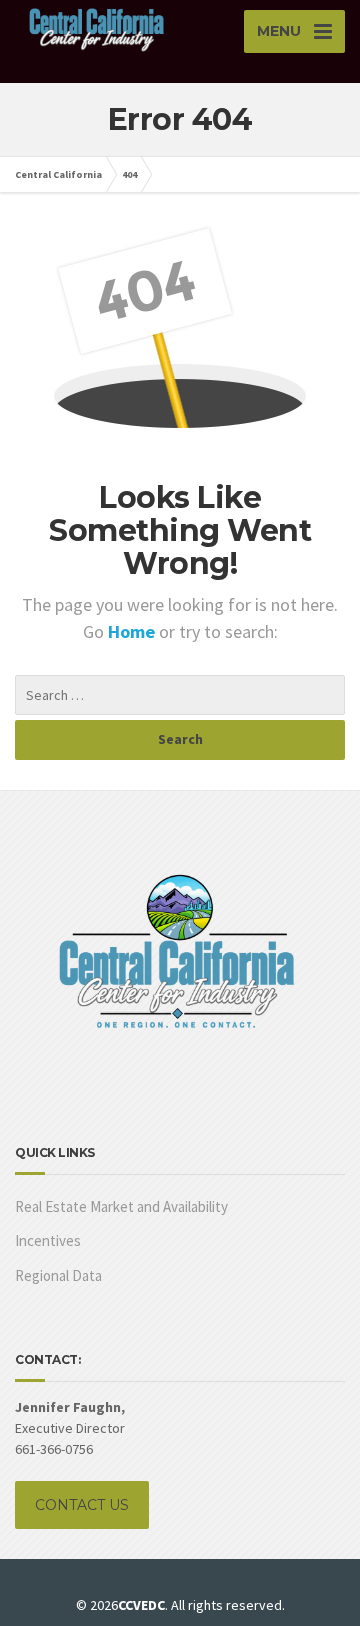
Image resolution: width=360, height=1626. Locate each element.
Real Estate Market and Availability (121, 1206)
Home (133, 631)
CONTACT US (82, 1505)
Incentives (48, 1240)
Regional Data (58, 1275)
